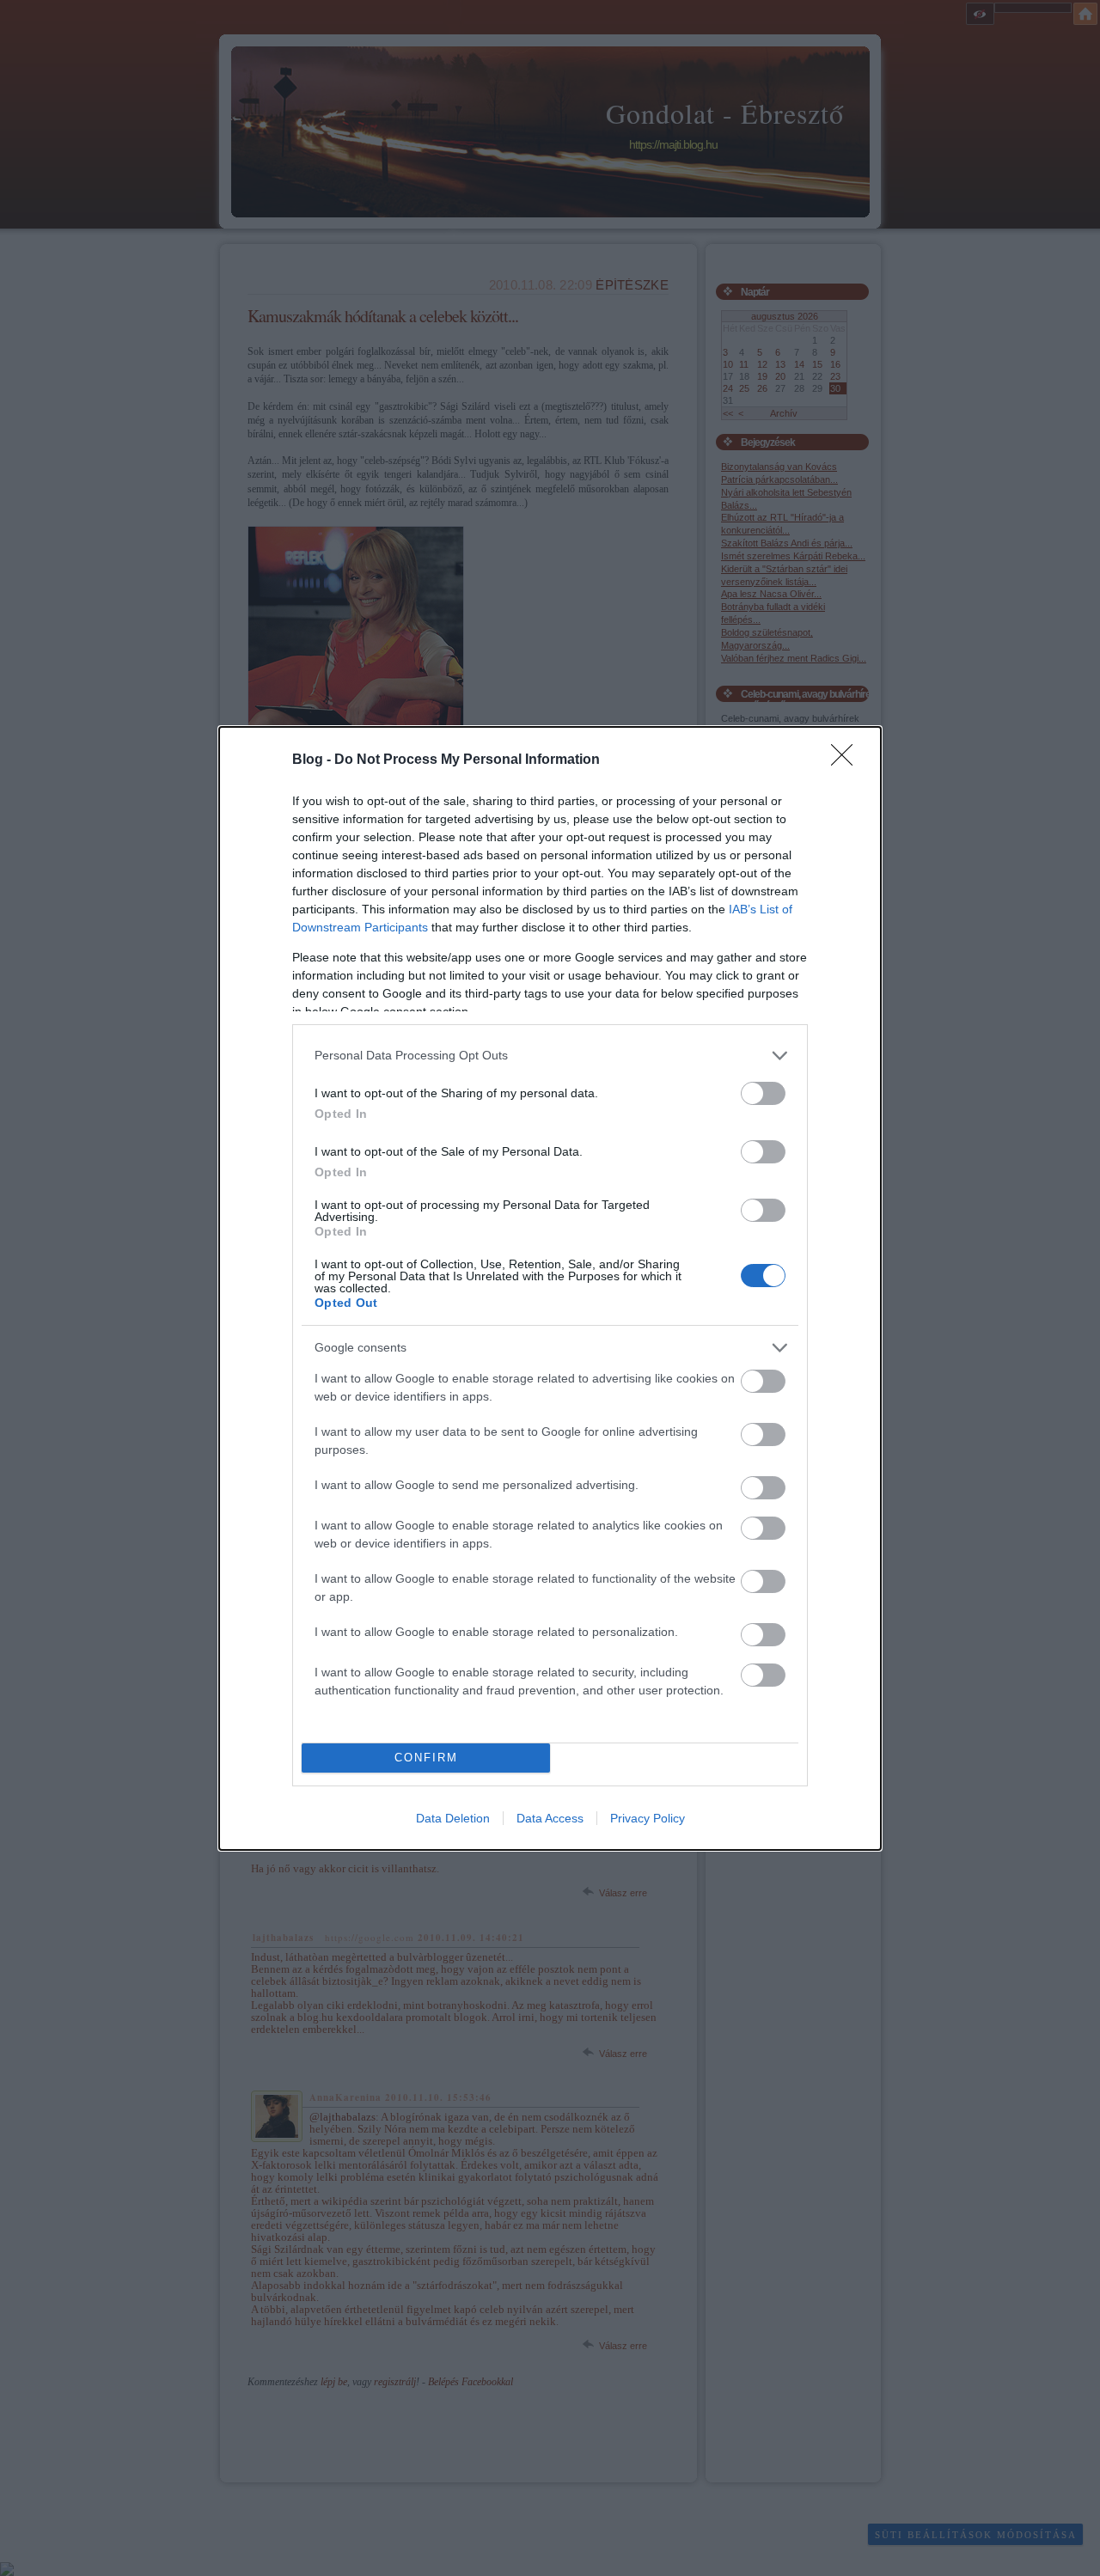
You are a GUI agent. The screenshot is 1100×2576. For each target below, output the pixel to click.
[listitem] (550, 1056)
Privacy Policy (648, 1818)
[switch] (763, 1093)
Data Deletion (453, 1818)
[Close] (847, 760)
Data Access (550, 1818)
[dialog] (550, 1288)
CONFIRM (426, 1758)
